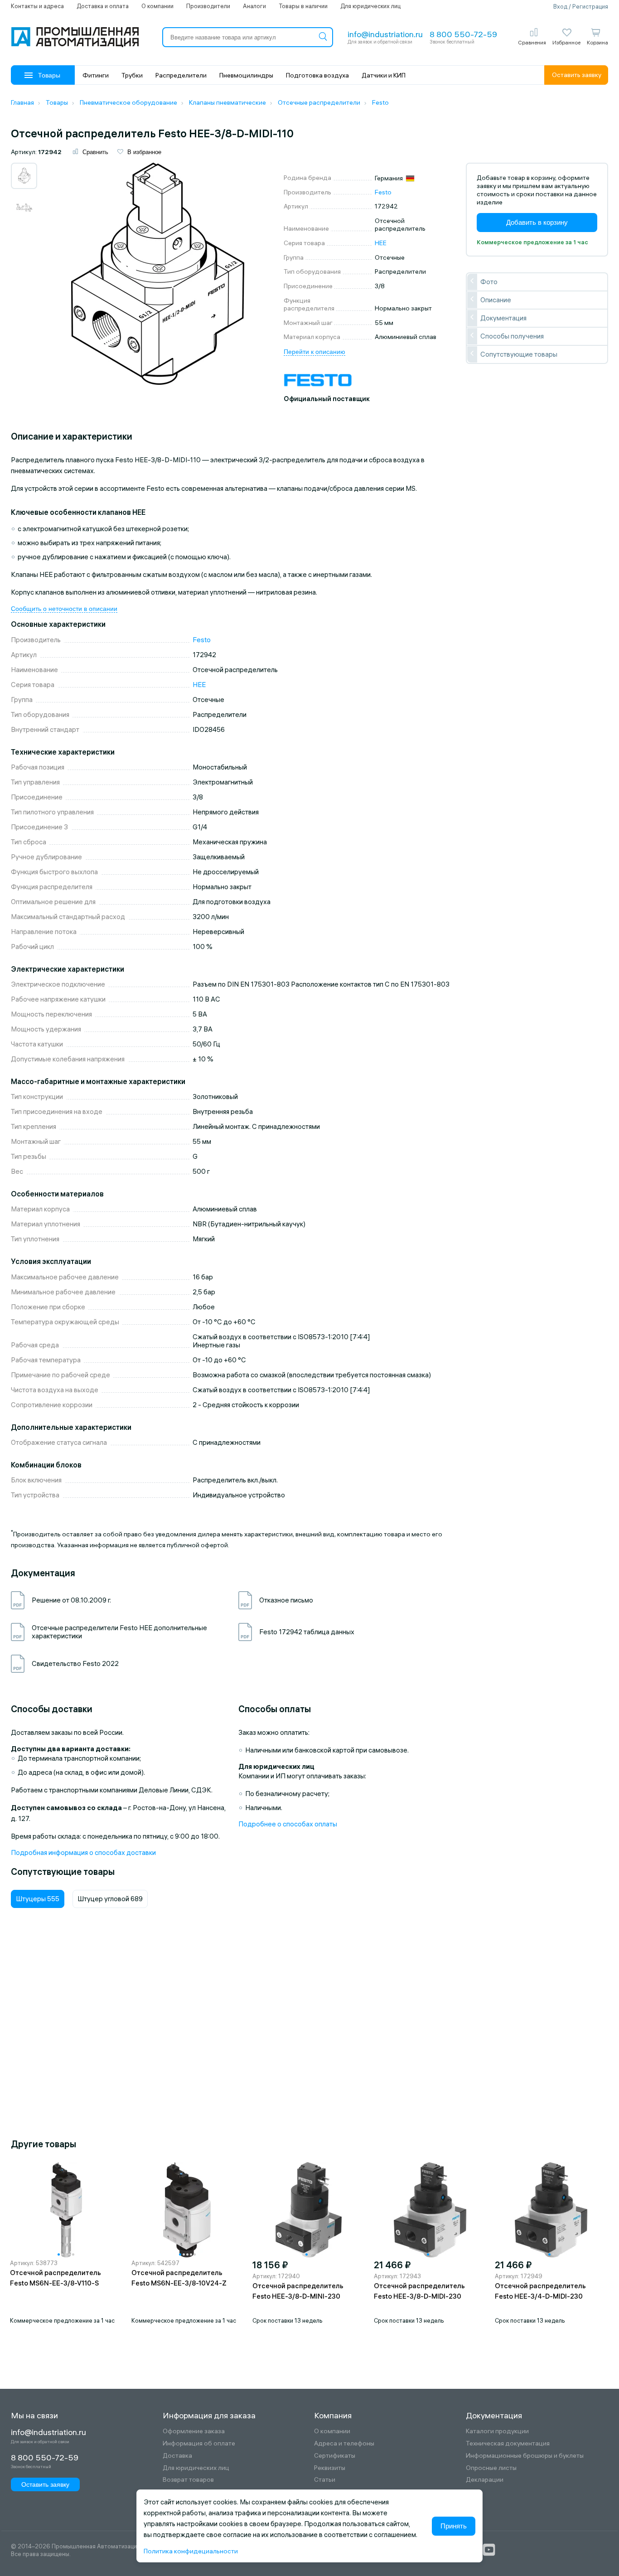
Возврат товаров (188, 2480)
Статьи (325, 2480)
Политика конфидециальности (191, 2551)
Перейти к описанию (314, 352)
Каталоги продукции (497, 2431)
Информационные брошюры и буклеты (525, 2456)
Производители (208, 6)
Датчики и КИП (384, 75)
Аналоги (254, 6)
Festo (383, 192)
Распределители (181, 75)
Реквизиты (330, 2468)
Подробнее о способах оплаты (288, 1824)
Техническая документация (508, 2443)
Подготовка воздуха (317, 75)
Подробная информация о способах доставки (83, 1852)
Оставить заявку (577, 75)
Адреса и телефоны (344, 2443)
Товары (49, 75)
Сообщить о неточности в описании (64, 609)
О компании (157, 6)
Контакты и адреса (37, 6)
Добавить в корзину (537, 222)
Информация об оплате (199, 2443)
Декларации (485, 2480)
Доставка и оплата (103, 6)
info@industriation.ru (385, 34)
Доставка (177, 2456)
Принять (454, 2526)
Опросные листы (491, 2468)
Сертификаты (335, 2456)
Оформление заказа (194, 2431)
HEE (381, 243)
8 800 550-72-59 (463, 34)
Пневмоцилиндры (246, 75)
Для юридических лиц (370, 6)
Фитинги (96, 75)
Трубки (132, 75)
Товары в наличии (303, 6)
